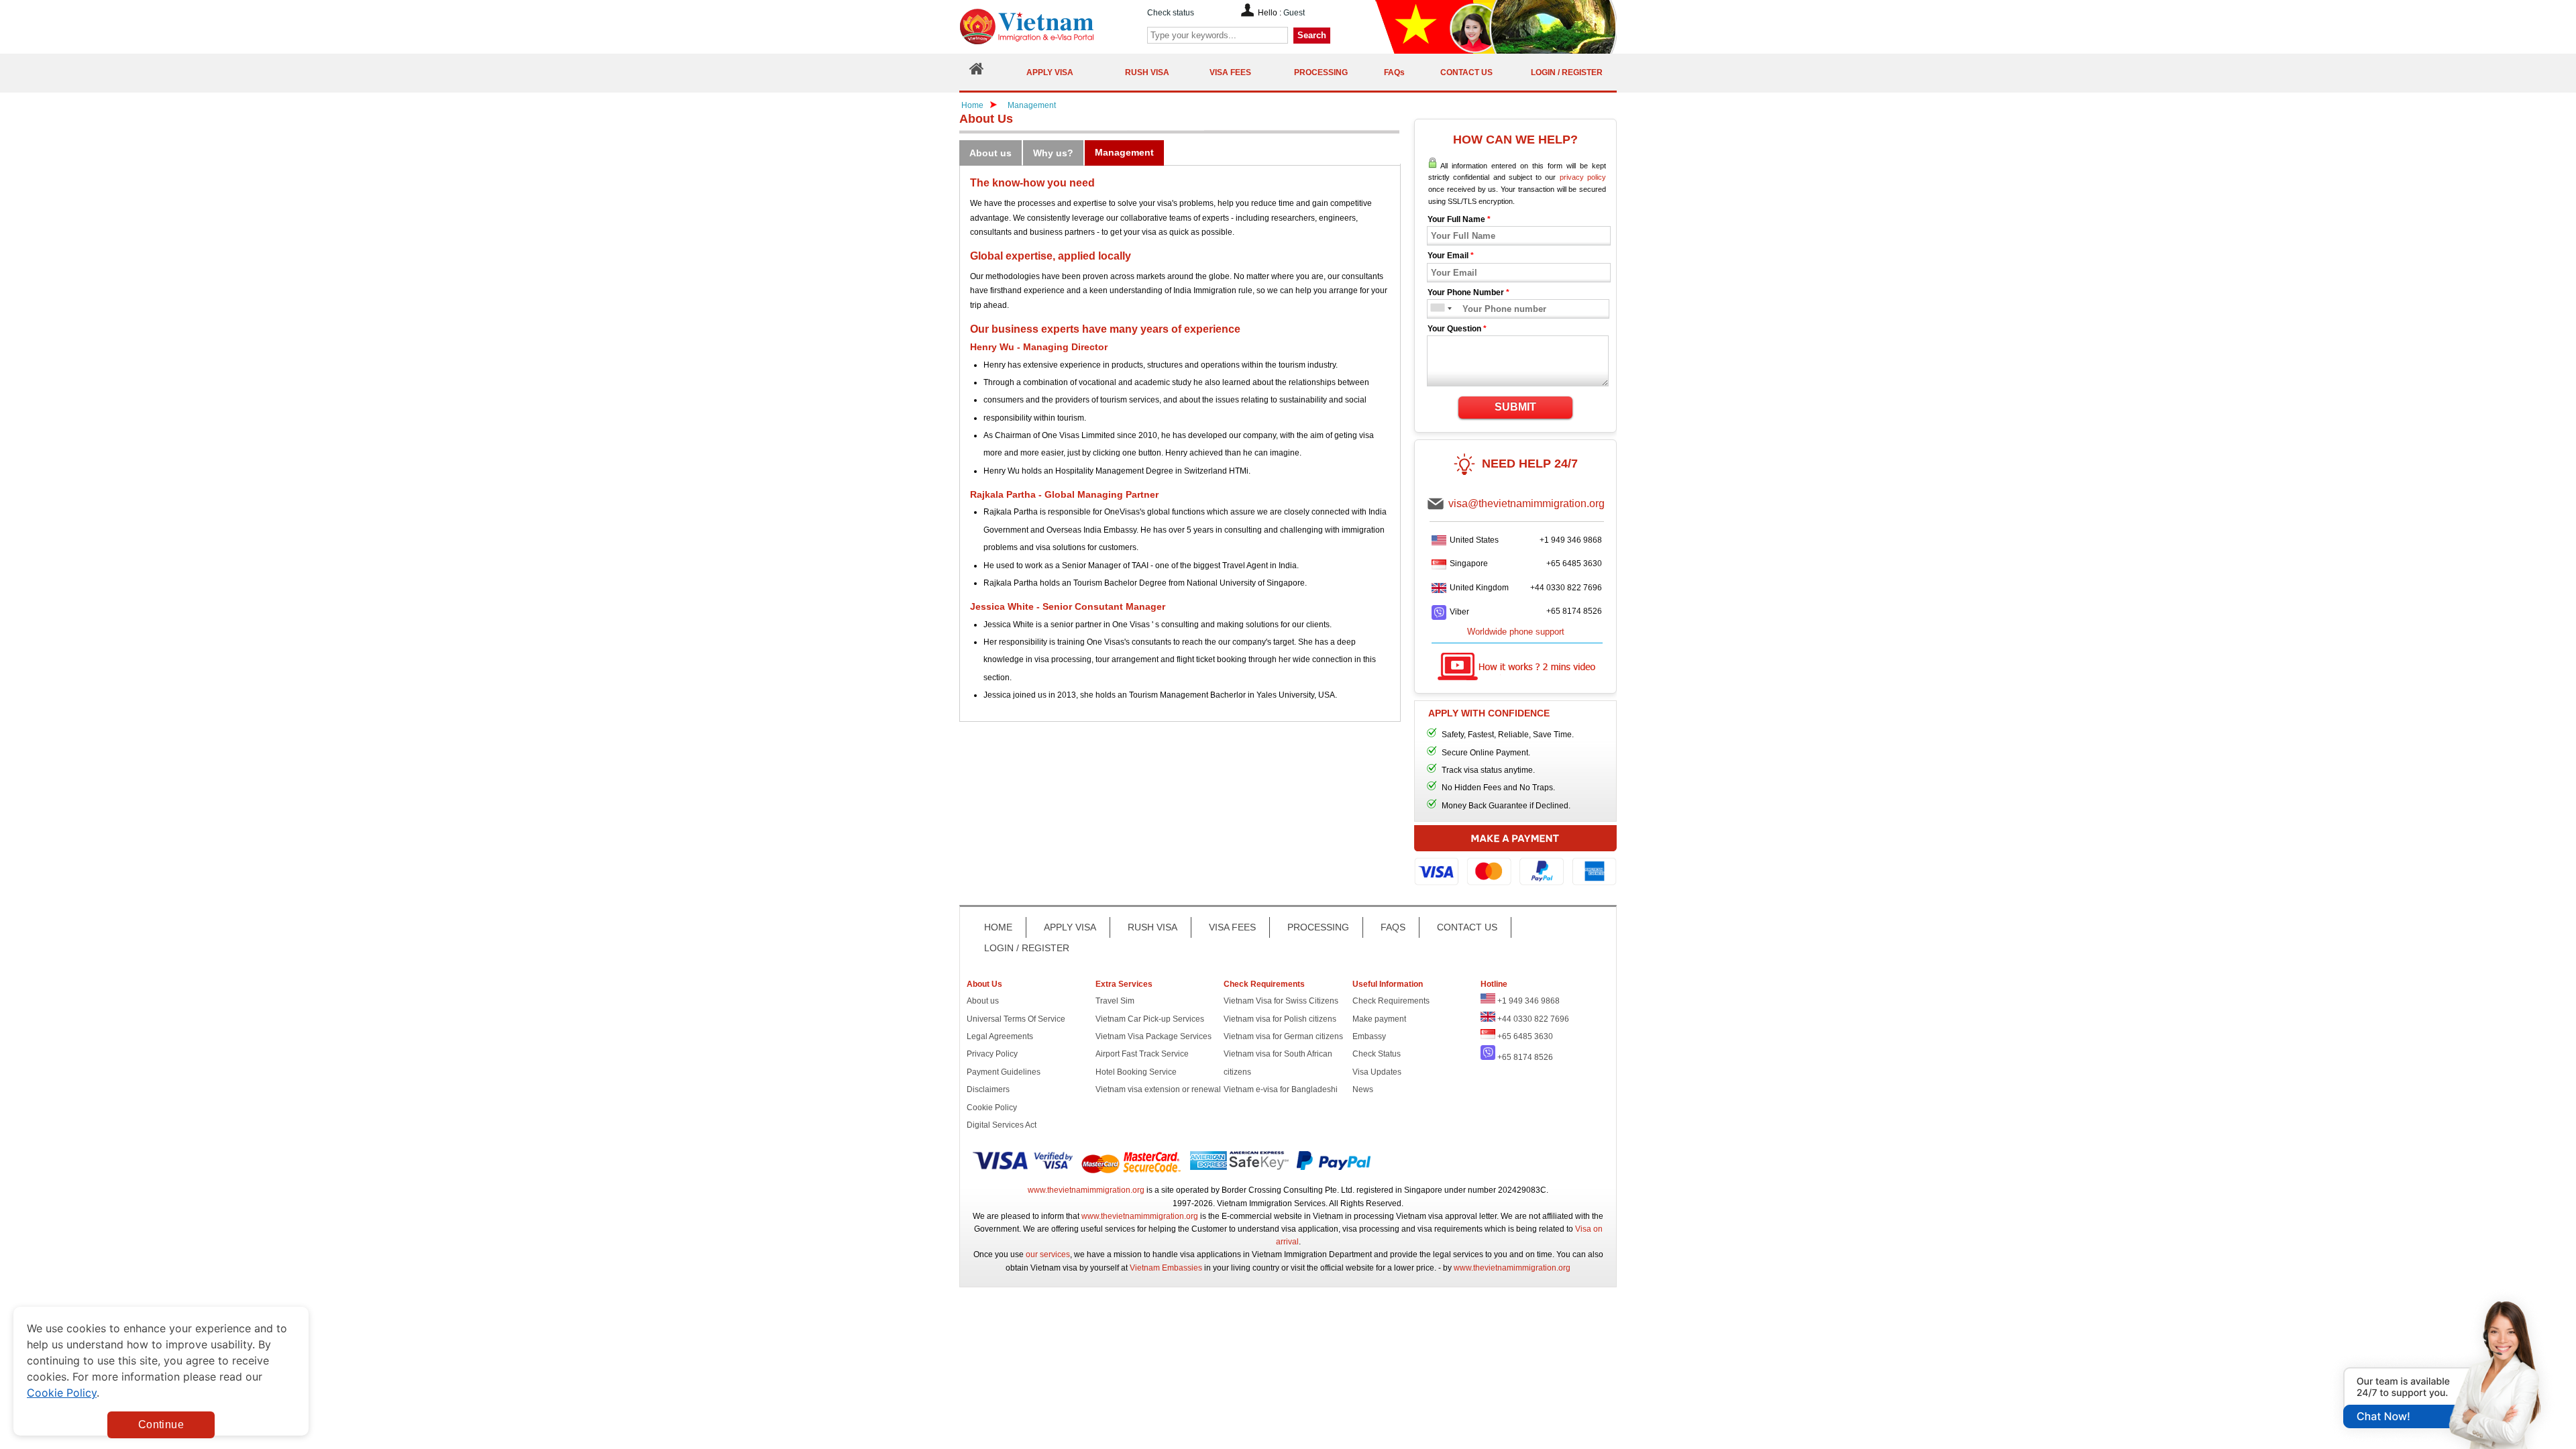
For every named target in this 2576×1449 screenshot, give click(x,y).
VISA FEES (1232, 927)
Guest (1294, 13)
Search (1312, 35)
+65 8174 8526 (1574, 611)
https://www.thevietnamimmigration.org (1049, 26)
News (1363, 1089)
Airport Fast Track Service (1142, 1054)
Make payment (1379, 1019)
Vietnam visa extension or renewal (1158, 1089)
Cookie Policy (992, 1108)
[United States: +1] (1437, 309)
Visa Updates (1377, 1072)
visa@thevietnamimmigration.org (1526, 503)
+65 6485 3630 (1574, 563)
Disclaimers (988, 1089)
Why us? (1053, 153)
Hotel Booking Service (1136, 1072)
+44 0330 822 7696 (1566, 588)
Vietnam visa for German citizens (1283, 1036)
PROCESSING (1318, 927)
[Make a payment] (1515, 862)
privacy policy (1583, 177)
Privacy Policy (992, 1054)
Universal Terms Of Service (1016, 1019)
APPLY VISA (1070, 927)
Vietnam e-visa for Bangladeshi (1281, 1089)
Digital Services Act (1002, 1125)
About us (990, 153)
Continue (161, 1425)
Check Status (1377, 1054)
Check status (1171, 13)
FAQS (1393, 927)
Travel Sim (1115, 1001)
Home (972, 105)
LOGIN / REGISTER (1027, 948)
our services (1048, 1254)
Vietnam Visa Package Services (1153, 1036)
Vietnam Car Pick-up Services (1150, 1019)
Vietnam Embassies (1166, 1268)
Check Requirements (1391, 1001)
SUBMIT (1515, 407)
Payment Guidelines (1004, 1072)
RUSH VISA (1152, 927)
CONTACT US (1467, 927)
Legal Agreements (1000, 1036)
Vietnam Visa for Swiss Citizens (1281, 1001)
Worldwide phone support (1516, 632)
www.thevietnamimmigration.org (1086, 1190)
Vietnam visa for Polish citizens (1280, 1019)
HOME (998, 927)
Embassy (1369, 1036)
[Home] (977, 72)
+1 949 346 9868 (1571, 540)
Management (1032, 105)
